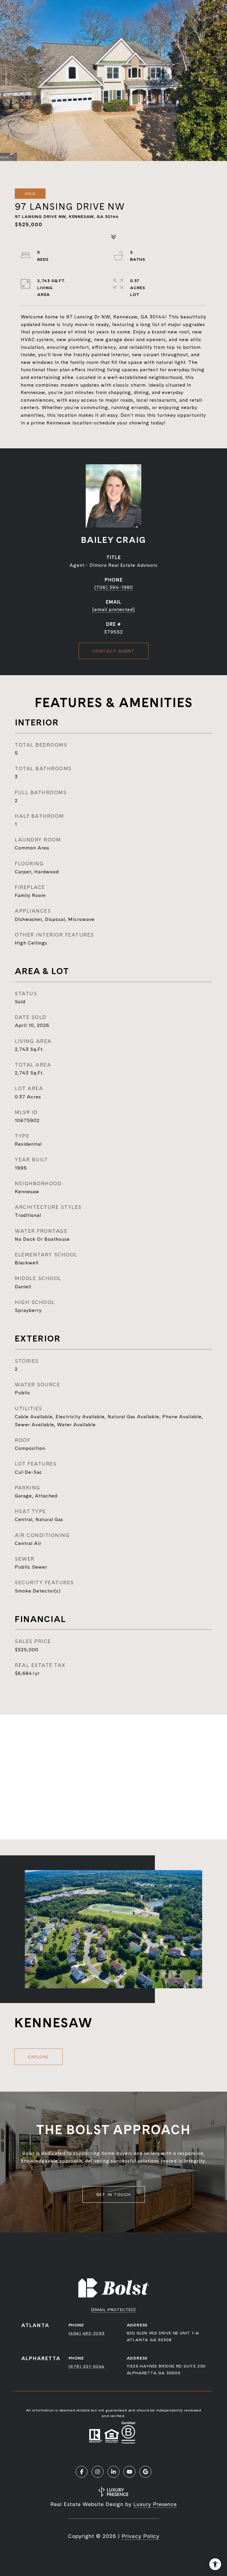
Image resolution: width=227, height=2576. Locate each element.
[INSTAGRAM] (98, 2472)
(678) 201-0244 (87, 2366)
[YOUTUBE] (129, 2472)
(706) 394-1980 (114, 587)
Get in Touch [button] (114, 2194)
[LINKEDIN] (113, 2472)
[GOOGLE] (145, 2472)
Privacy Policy (140, 2536)
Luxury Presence (155, 2504)
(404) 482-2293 (87, 2333)
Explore (38, 2057)
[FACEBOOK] (82, 2472)
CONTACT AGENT (114, 651)
